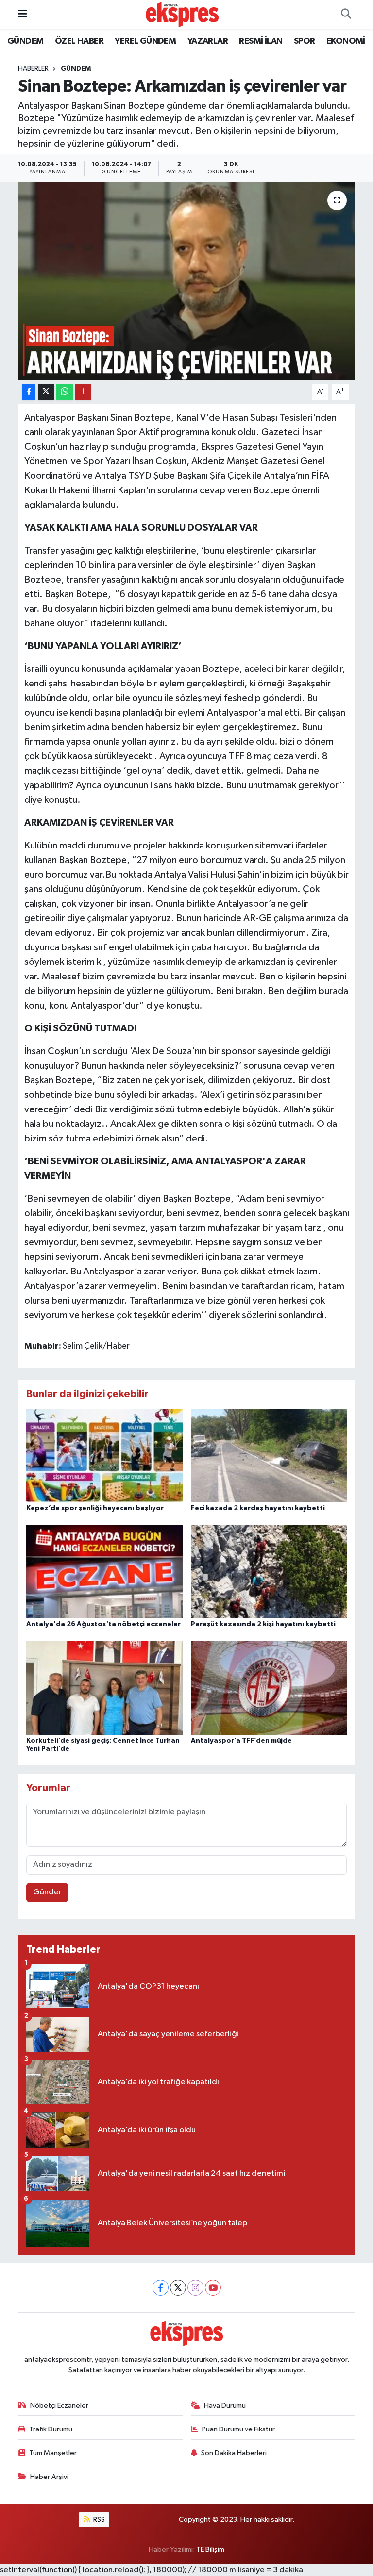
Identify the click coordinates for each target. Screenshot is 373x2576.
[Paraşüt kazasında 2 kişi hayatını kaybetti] (269, 1572)
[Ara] (346, 15)
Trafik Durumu (51, 2429)
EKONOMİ (346, 41)
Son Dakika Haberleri (234, 2453)
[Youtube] (213, 2288)
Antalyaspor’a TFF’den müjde (241, 1741)
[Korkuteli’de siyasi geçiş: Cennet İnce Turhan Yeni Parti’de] (104, 1687)
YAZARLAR (208, 41)
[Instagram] (195, 2288)
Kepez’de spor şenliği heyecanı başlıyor (95, 1508)
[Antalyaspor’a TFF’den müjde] (269, 1687)
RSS (98, 2519)
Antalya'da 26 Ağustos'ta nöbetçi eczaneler (103, 1624)
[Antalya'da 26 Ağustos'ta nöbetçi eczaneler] (104, 1572)
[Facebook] (161, 2288)
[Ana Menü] (23, 14)
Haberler (33, 69)
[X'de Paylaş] (46, 392)
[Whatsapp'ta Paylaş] (65, 392)
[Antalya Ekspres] (182, 14)
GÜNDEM (25, 41)
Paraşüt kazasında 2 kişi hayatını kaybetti (263, 1624)
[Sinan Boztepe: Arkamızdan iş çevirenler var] (187, 281)
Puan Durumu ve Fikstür (238, 2429)
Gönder (47, 1892)
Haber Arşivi (49, 2477)
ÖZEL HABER (79, 41)
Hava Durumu (225, 2405)
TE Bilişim (210, 2550)
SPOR (305, 41)
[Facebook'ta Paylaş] (29, 392)
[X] (178, 2288)
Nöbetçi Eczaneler (59, 2405)
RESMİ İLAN (261, 41)
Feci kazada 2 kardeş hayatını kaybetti (258, 1508)
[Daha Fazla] (83, 392)
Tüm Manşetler (53, 2453)
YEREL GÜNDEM (145, 41)
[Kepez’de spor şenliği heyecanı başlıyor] (104, 1455)
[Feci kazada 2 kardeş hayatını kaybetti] (269, 1455)
